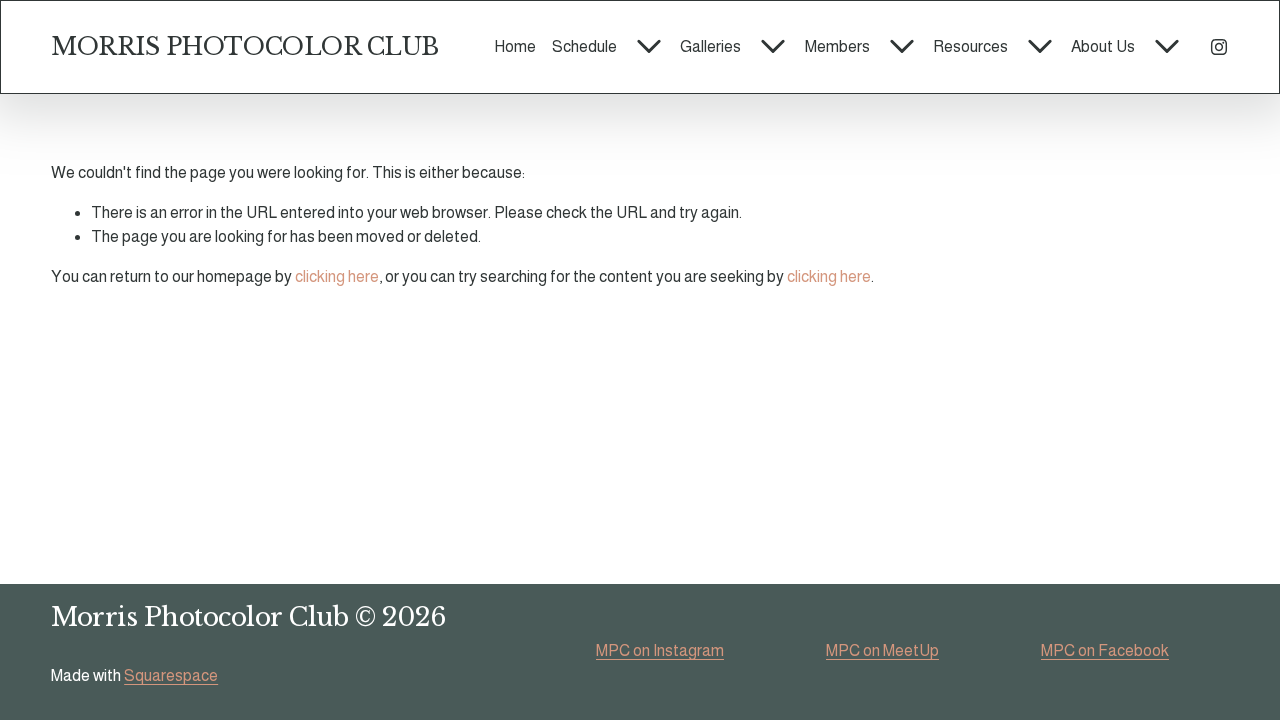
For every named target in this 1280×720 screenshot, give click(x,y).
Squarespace (171, 675)
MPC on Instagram (660, 650)
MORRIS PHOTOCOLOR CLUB (245, 46)
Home (515, 46)
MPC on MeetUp (882, 650)
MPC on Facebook (1105, 650)
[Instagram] (1219, 47)
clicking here (337, 276)
